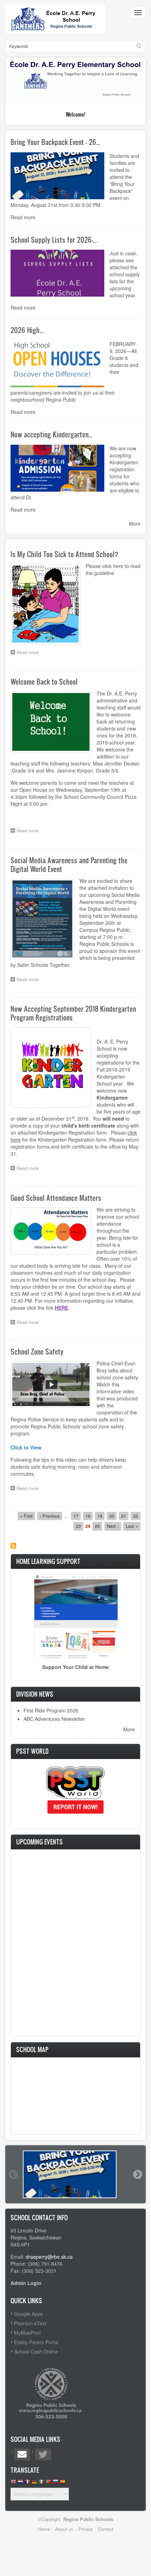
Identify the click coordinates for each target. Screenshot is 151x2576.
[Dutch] (20, 2483)
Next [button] (137, 2174)
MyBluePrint (27, 2333)
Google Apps (28, 2314)
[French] (27, 2483)
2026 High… (27, 330)
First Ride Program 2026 (51, 1710)
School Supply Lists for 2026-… (54, 240)
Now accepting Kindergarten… (51, 434)
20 (113, 1516)
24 (88, 1526)
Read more (23, 217)
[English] (13, 2483)
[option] (75, 2174)
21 (125, 1516)
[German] (34, 2483)
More (135, 524)
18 (89, 1516)
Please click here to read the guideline (113, 569)
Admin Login (26, 2283)
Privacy (86, 2529)
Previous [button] (13, 2174)
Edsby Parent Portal (36, 2342)
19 (101, 1516)
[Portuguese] (48, 2483)
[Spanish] (63, 2483)
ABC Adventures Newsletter (54, 1719)
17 (77, 1516)
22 (137, 1516)
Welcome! (75, 114)
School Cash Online (36, 2352)
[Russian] (55, 2483)
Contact (106, 2529)
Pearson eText (30, 2323)
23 (80, 1526)
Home (44, 2529)
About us (64, 2529)
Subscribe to (13, 1546)
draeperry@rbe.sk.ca (49, 2257)
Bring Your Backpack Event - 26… (55, 142)
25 (99, 1526)
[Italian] (41, 2483)
